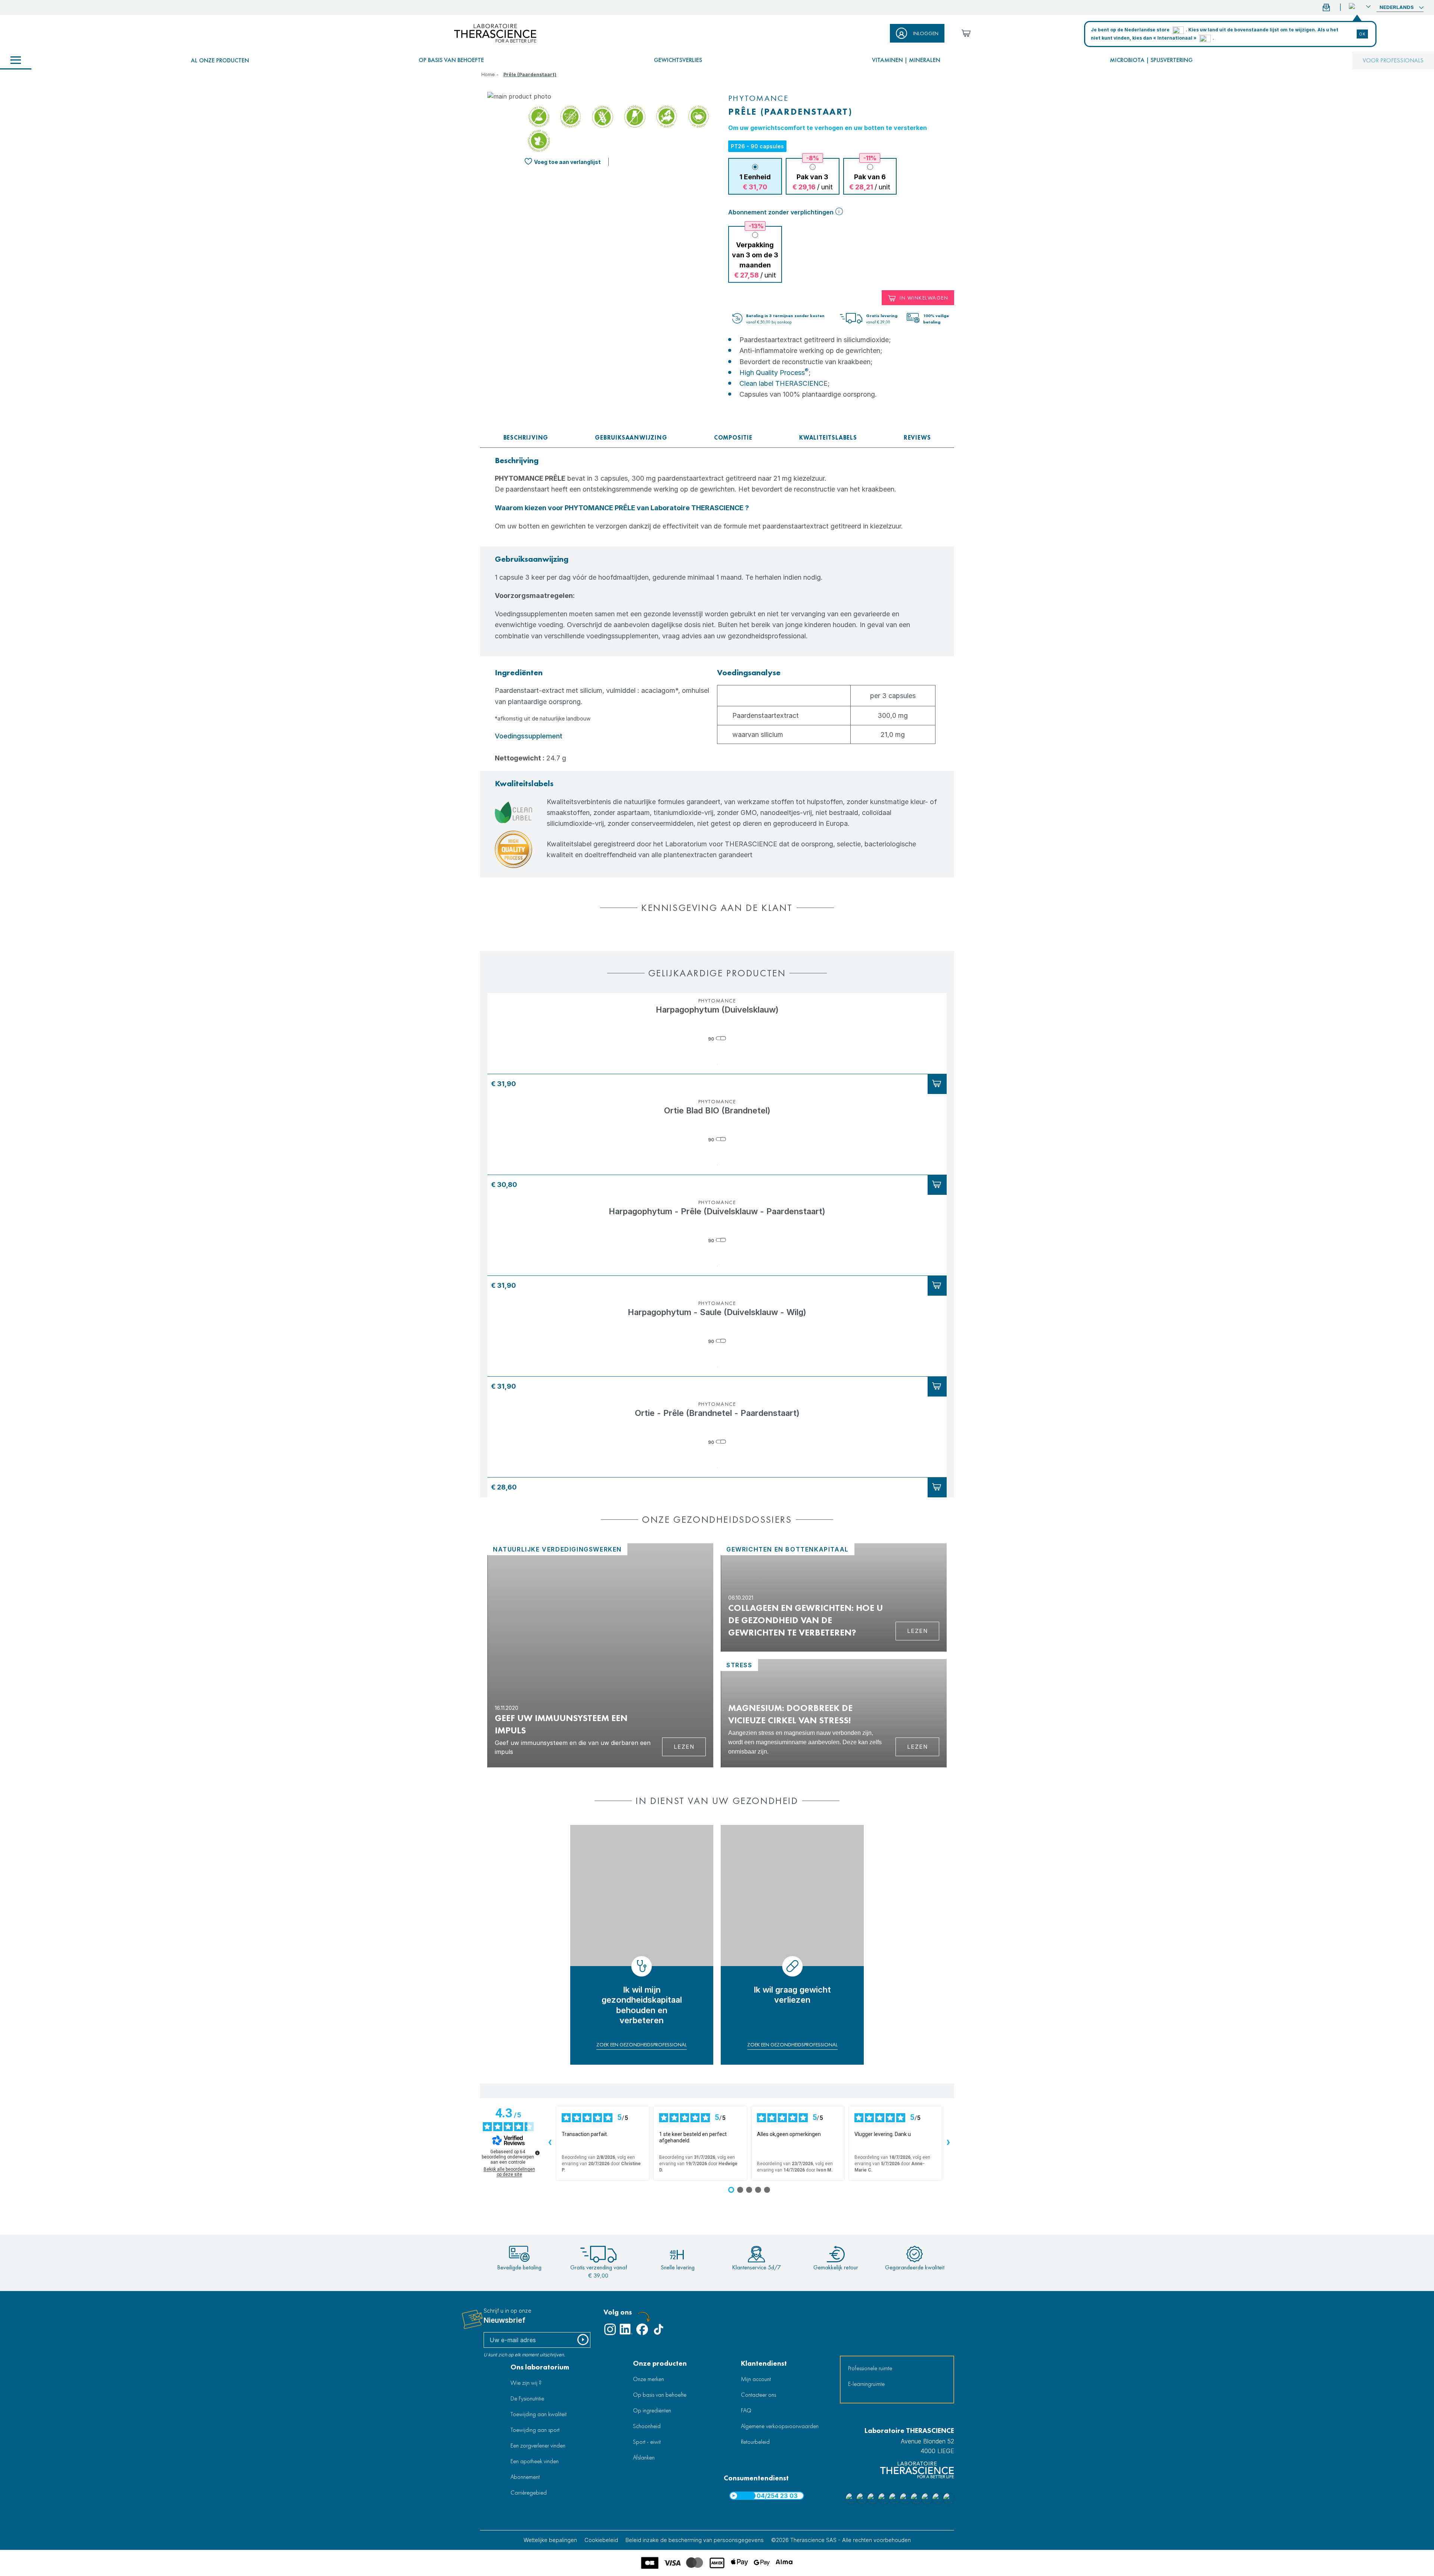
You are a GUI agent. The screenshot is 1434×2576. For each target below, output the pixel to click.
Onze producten (660, 2363)
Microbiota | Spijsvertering (1151, 60)
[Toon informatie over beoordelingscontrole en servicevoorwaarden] (537, 2153)
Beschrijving (526, 438)
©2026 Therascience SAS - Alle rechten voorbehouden (841, 2540)
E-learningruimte (866, 2384)
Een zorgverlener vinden (538, 2445)
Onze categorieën (16, 61)
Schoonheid (647, 2426)
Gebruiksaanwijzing (631, 438)
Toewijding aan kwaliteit (538, 2414)
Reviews (917, 438)
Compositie (733, 438)
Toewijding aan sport (535, 2430)
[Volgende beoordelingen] (948, 2143)
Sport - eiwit (647, 2442)
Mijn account (756, 2379)
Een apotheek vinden (535, 2461)
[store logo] (495, 33)
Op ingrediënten (652, 2410)
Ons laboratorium (540, 2367)
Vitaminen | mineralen (906, 60)
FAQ (746, 2410)
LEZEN (918, 1747)
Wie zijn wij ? (526, 2383)
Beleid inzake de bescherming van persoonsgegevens (695, 2540)
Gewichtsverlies (678, 60)
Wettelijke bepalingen (550, 2540)
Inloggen (926, 33)
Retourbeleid (755, 2442)
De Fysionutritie (527, 2398)
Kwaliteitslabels (828, 438)
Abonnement (525, 2477)
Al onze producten (220, 60)
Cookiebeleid (601, 2540)
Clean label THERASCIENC (781, 383)
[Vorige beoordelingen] (550, 2143)
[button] (1360, 6)
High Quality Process (774, 373)
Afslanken (644, 2457)
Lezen (684, 1747)
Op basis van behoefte (451, 60)
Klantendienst (764, 2363)
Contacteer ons (758, 2395)
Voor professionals (1393, 60)
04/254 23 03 (777, 2496)
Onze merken (648, 2379)
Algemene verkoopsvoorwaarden (780, 2426)
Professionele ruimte (870, 2368)
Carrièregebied (529, 2493)
